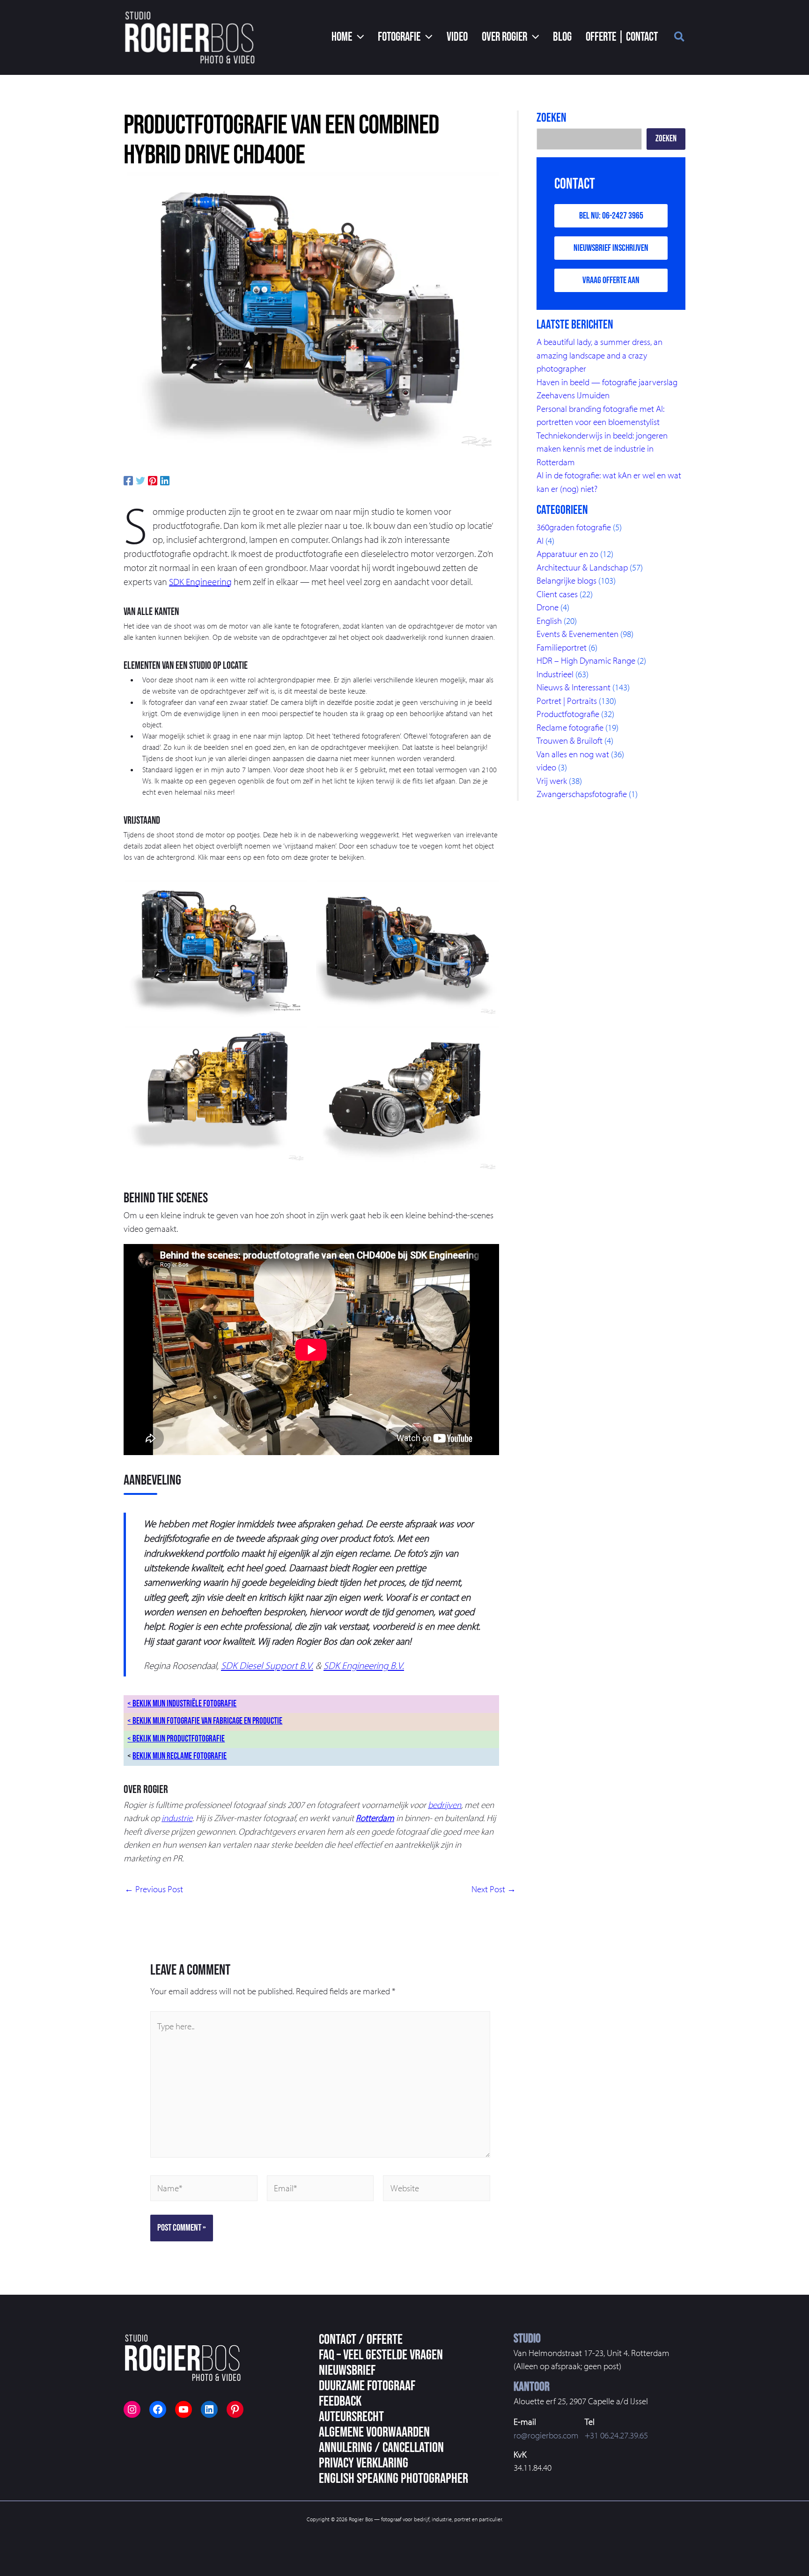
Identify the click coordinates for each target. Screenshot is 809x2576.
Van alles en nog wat (573, 754)
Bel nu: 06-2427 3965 (611, 216)
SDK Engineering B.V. (364, 1665)
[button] (348, 37)
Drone (548, 607)
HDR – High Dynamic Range (586, 660)
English (549, 621)
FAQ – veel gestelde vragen (381, 2355)
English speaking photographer (393, 2479)
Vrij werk (552, 781)
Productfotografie (568, 714)
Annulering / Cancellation (381, 2448)
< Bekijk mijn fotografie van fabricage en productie (205, 1721)
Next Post (494, 1889)
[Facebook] (128, 479)
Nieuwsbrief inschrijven (611, 248)
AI (540, 541)
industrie (177, 1818)
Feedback (340, 2401)
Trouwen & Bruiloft (570, 740)
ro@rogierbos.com (546, 2435)
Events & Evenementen (577, 634)
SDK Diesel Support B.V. (267, 1665)
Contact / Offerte (361, 2340)
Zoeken (666, 139)
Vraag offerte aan (611, 280)
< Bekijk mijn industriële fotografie (182, 1704)
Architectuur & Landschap (582, 567)
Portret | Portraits (567, 701)
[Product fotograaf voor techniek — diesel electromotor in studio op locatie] (215, 949)
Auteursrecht (351, 2417)
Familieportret (562, 647)
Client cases (557, 594)
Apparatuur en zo (567, 554)
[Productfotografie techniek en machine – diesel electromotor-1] (408, 1100)
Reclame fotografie (570, 727)
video (546, 767)
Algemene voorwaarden (374, 2432)
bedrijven (445, 1805)
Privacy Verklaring (364, 2463)
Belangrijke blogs (566, 580)
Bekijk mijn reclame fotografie (180, 1756)
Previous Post (154, 1889)
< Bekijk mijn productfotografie (176, 1739)
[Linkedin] (165, 479)
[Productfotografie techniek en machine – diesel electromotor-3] (408, 949)
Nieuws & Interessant (574, 687)
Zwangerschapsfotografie (582, 794)
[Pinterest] (153, 479)
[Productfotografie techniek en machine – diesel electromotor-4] (215, 1100)
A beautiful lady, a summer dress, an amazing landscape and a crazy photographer (599, 355)
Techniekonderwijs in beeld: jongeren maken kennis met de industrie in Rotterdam (602, 449)
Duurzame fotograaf (367, 2386)
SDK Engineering (200, 582)
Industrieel (555, 674)
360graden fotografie (574, 527)
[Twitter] (140, 479)
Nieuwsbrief (347, 2371)
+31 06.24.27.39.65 (616, 2435)
